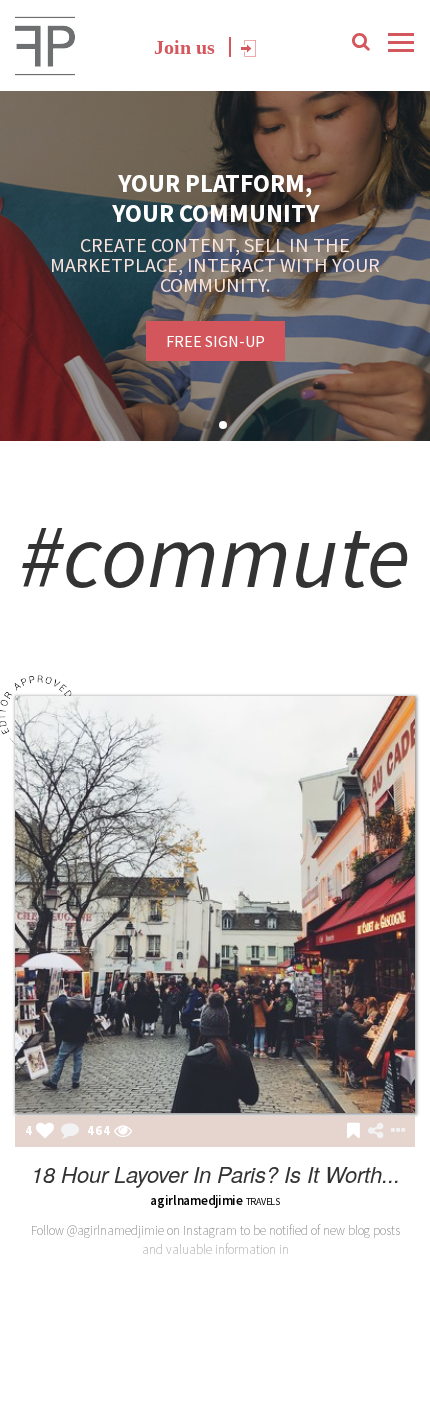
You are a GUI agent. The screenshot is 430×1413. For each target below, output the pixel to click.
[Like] (45, 1132)
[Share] (375, 1131)
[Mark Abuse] (394, 1132)
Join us (184, 47)
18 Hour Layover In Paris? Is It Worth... (215, 1173)
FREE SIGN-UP (215, 341)
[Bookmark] (353, 1132)
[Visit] (123, 1132)
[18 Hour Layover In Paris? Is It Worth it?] (215, 904)
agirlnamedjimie (196, 1200)
